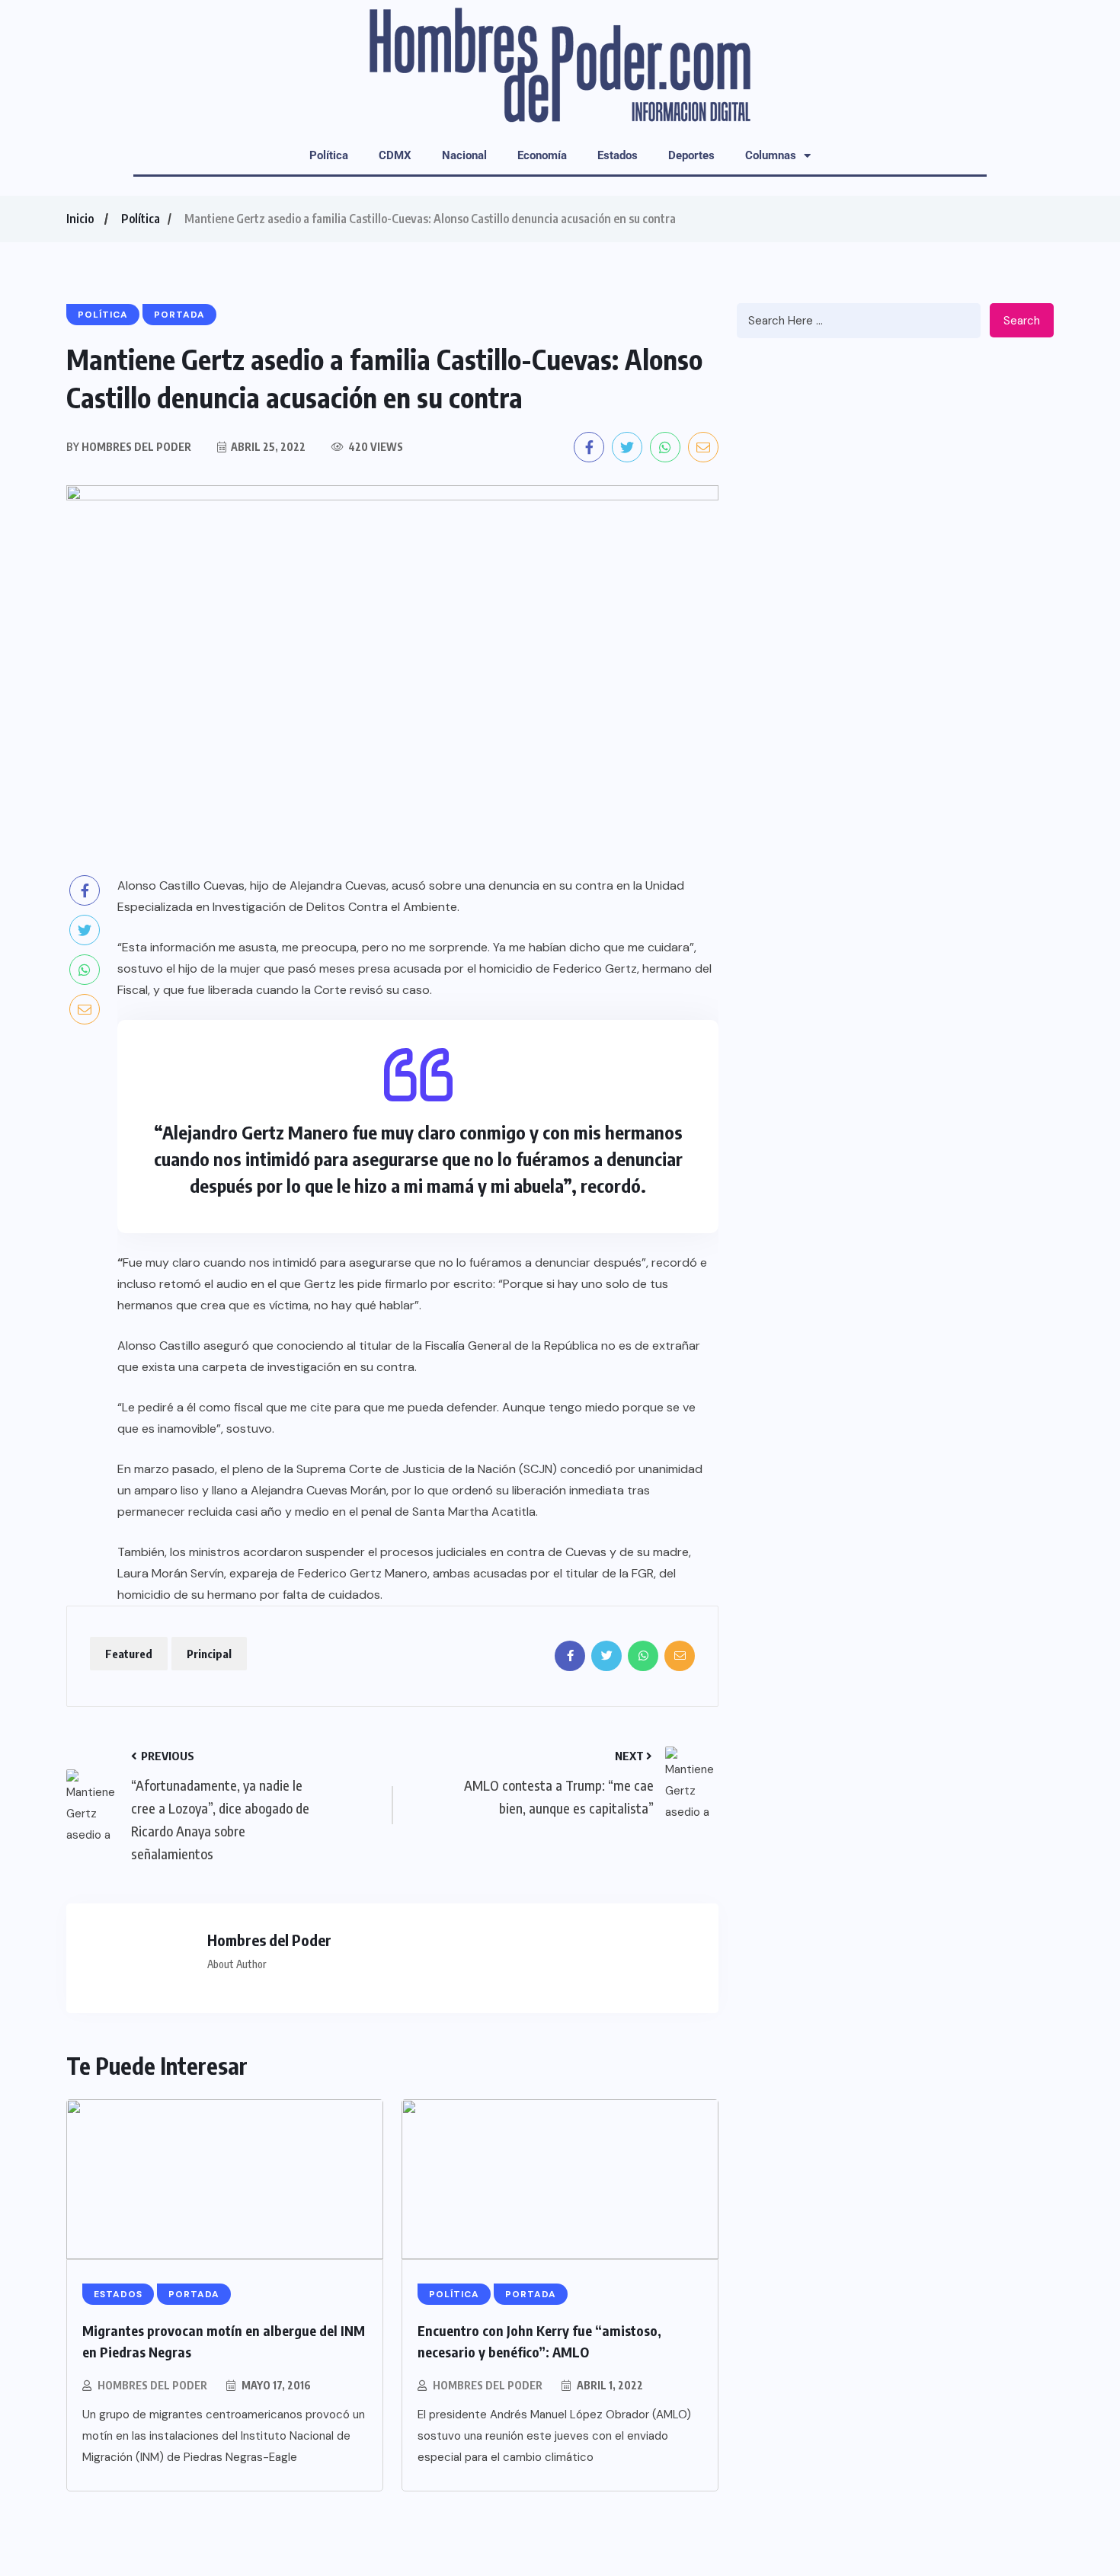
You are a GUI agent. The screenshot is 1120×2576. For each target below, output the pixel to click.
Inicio (80, 219)
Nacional (464, 155)
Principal (209, 1654)
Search (1022, 321)
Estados (618, 155)
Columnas (771, 155)
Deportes (691, 155)
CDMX (395, 155)
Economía (542, 155)
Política (329, 155)
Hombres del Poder (152, 2385)
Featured (129, 1654)
